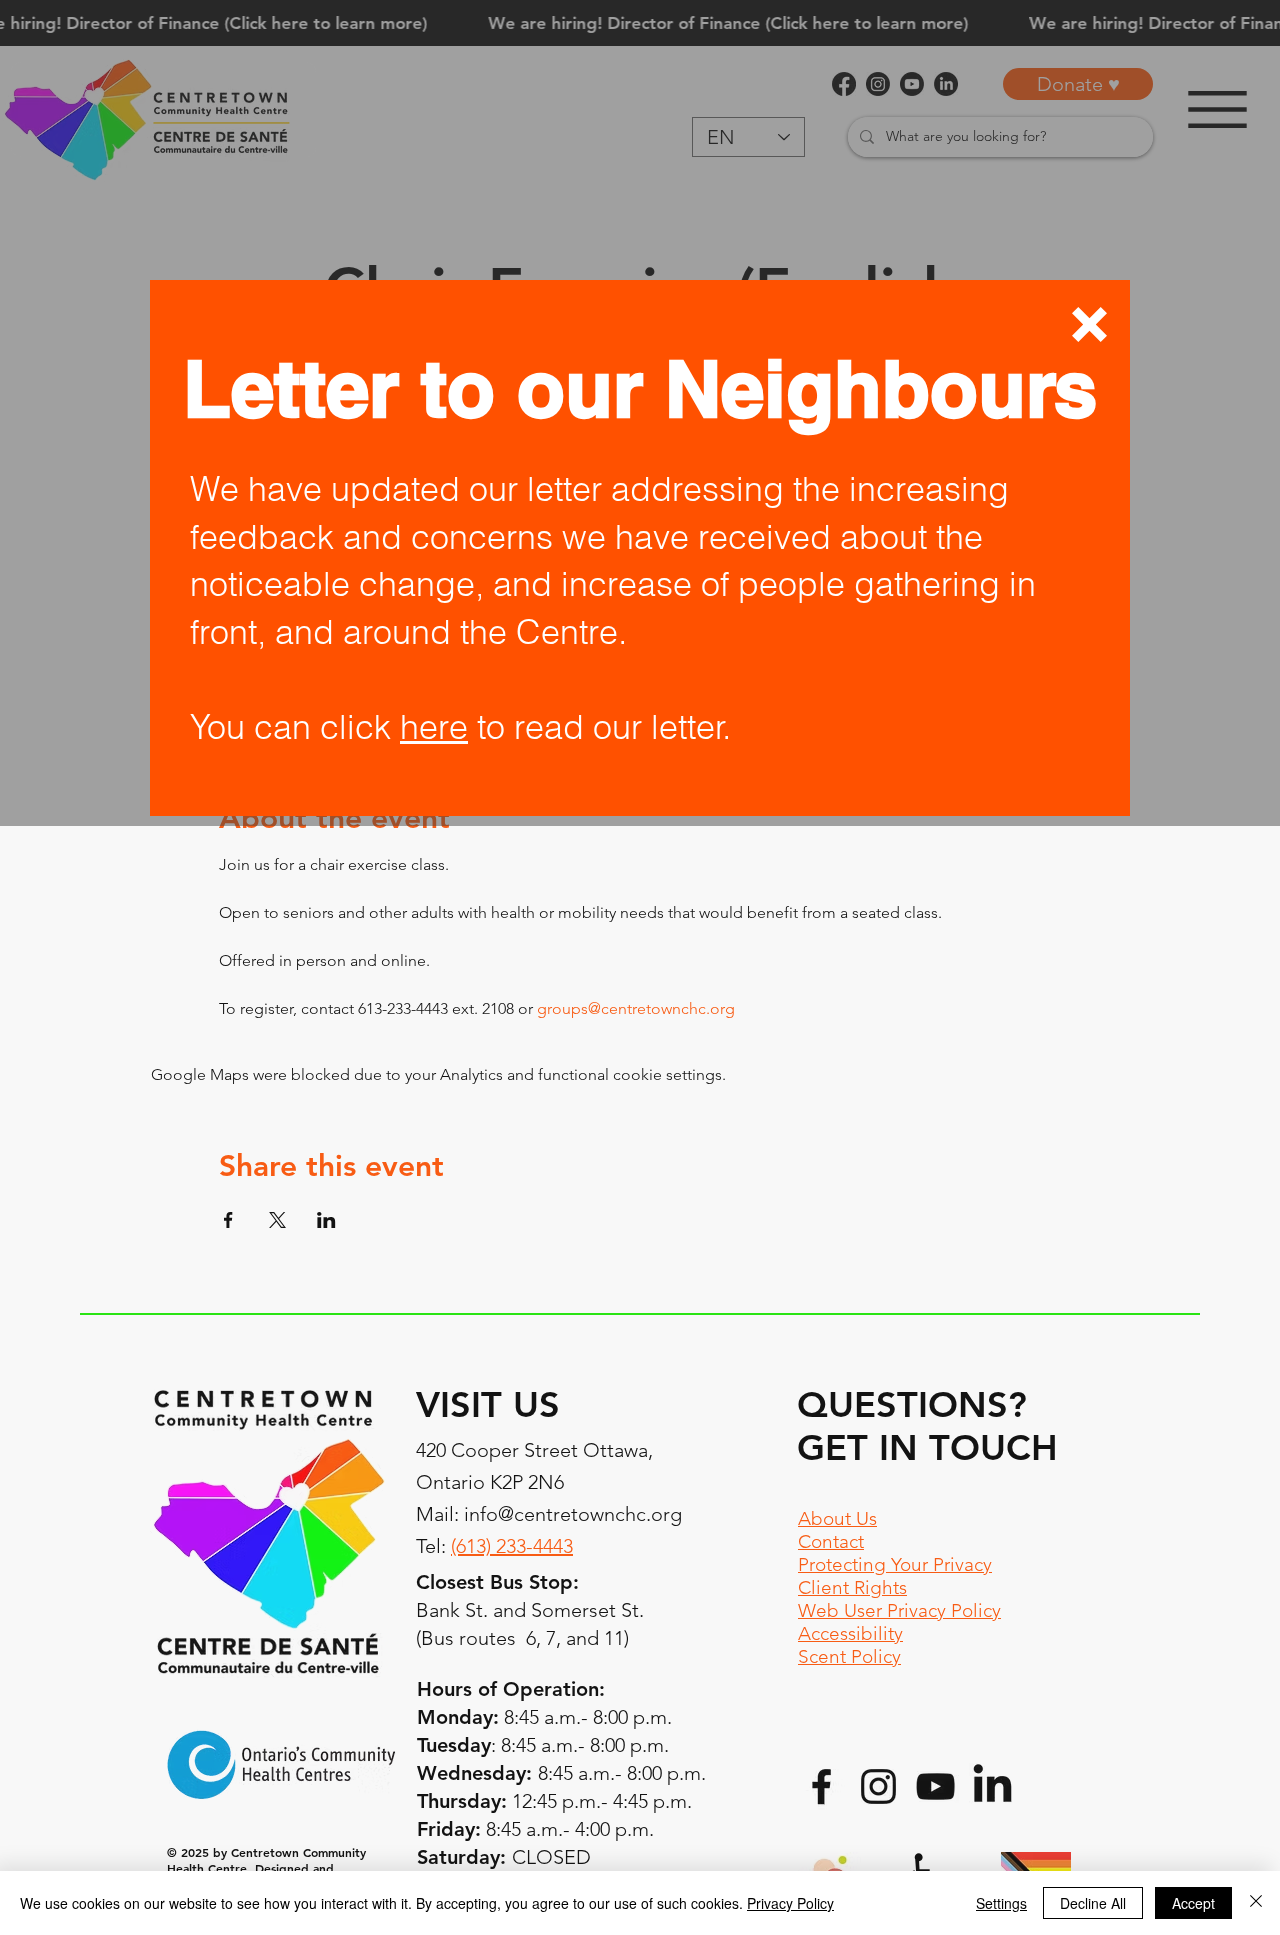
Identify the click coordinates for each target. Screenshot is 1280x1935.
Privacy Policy (790, 1903)
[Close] (1256, 1903)
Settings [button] (1001, 1903)
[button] (1089, 324)
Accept (1193, 1903)
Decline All (1093, 1903)
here (434, 727)
